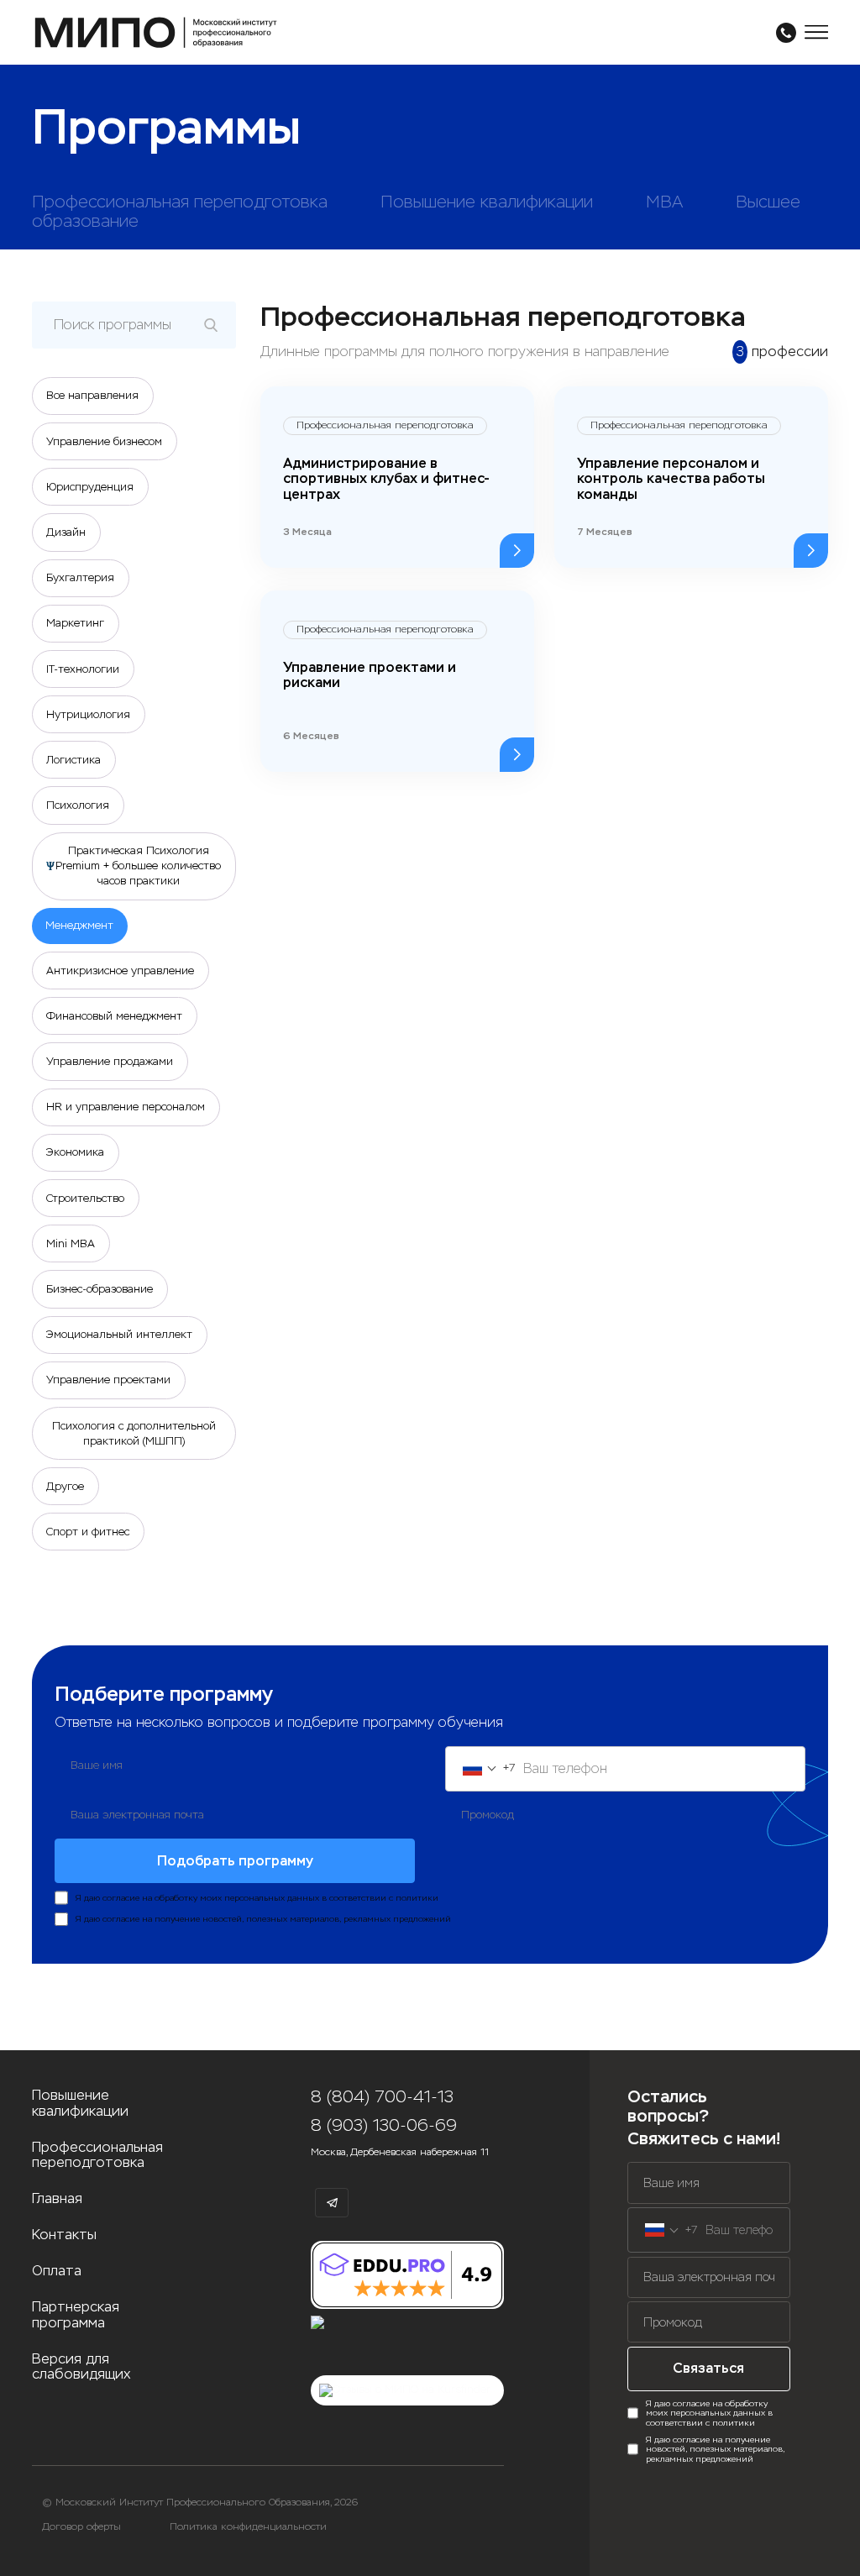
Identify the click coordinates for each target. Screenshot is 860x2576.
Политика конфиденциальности (248, 2527)
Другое (65, 1486)
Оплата (57, 2271)
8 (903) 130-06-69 (384, 2126)
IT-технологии (83, 669)
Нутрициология (88, 714)
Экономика (75, 1152)
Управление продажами (110, 1061)
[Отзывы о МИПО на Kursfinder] (407, 2390)
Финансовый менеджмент (114, 1016)
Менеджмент (79, 925)
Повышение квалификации (80, 2104)
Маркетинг (75, 623)
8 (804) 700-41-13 (382, 2097)
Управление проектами (108, 1380)
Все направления (92, 395)
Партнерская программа (76, 2315)
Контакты (64, 2235)
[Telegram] (332, 2203)
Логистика (73, 760)
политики (417, 1898)
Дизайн (66, 532)
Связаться (708, 2368)
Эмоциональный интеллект (119, 1334)
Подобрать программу (235, 1861)
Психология (78, 805)
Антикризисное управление (120, 971)
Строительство (85, 1198)
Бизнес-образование (100, 1289)
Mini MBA (71, 1243)
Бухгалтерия (80, 577)
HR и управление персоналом (126, 1107)
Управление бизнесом (104, 441)
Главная (57, 2199)
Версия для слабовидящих (81, 2367)
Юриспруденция (90, 487)
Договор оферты (81, 2527)
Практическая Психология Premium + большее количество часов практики (138, 866)
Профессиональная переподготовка (97, 2156)
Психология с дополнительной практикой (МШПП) (134, 1433)
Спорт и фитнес (88, 1532)
